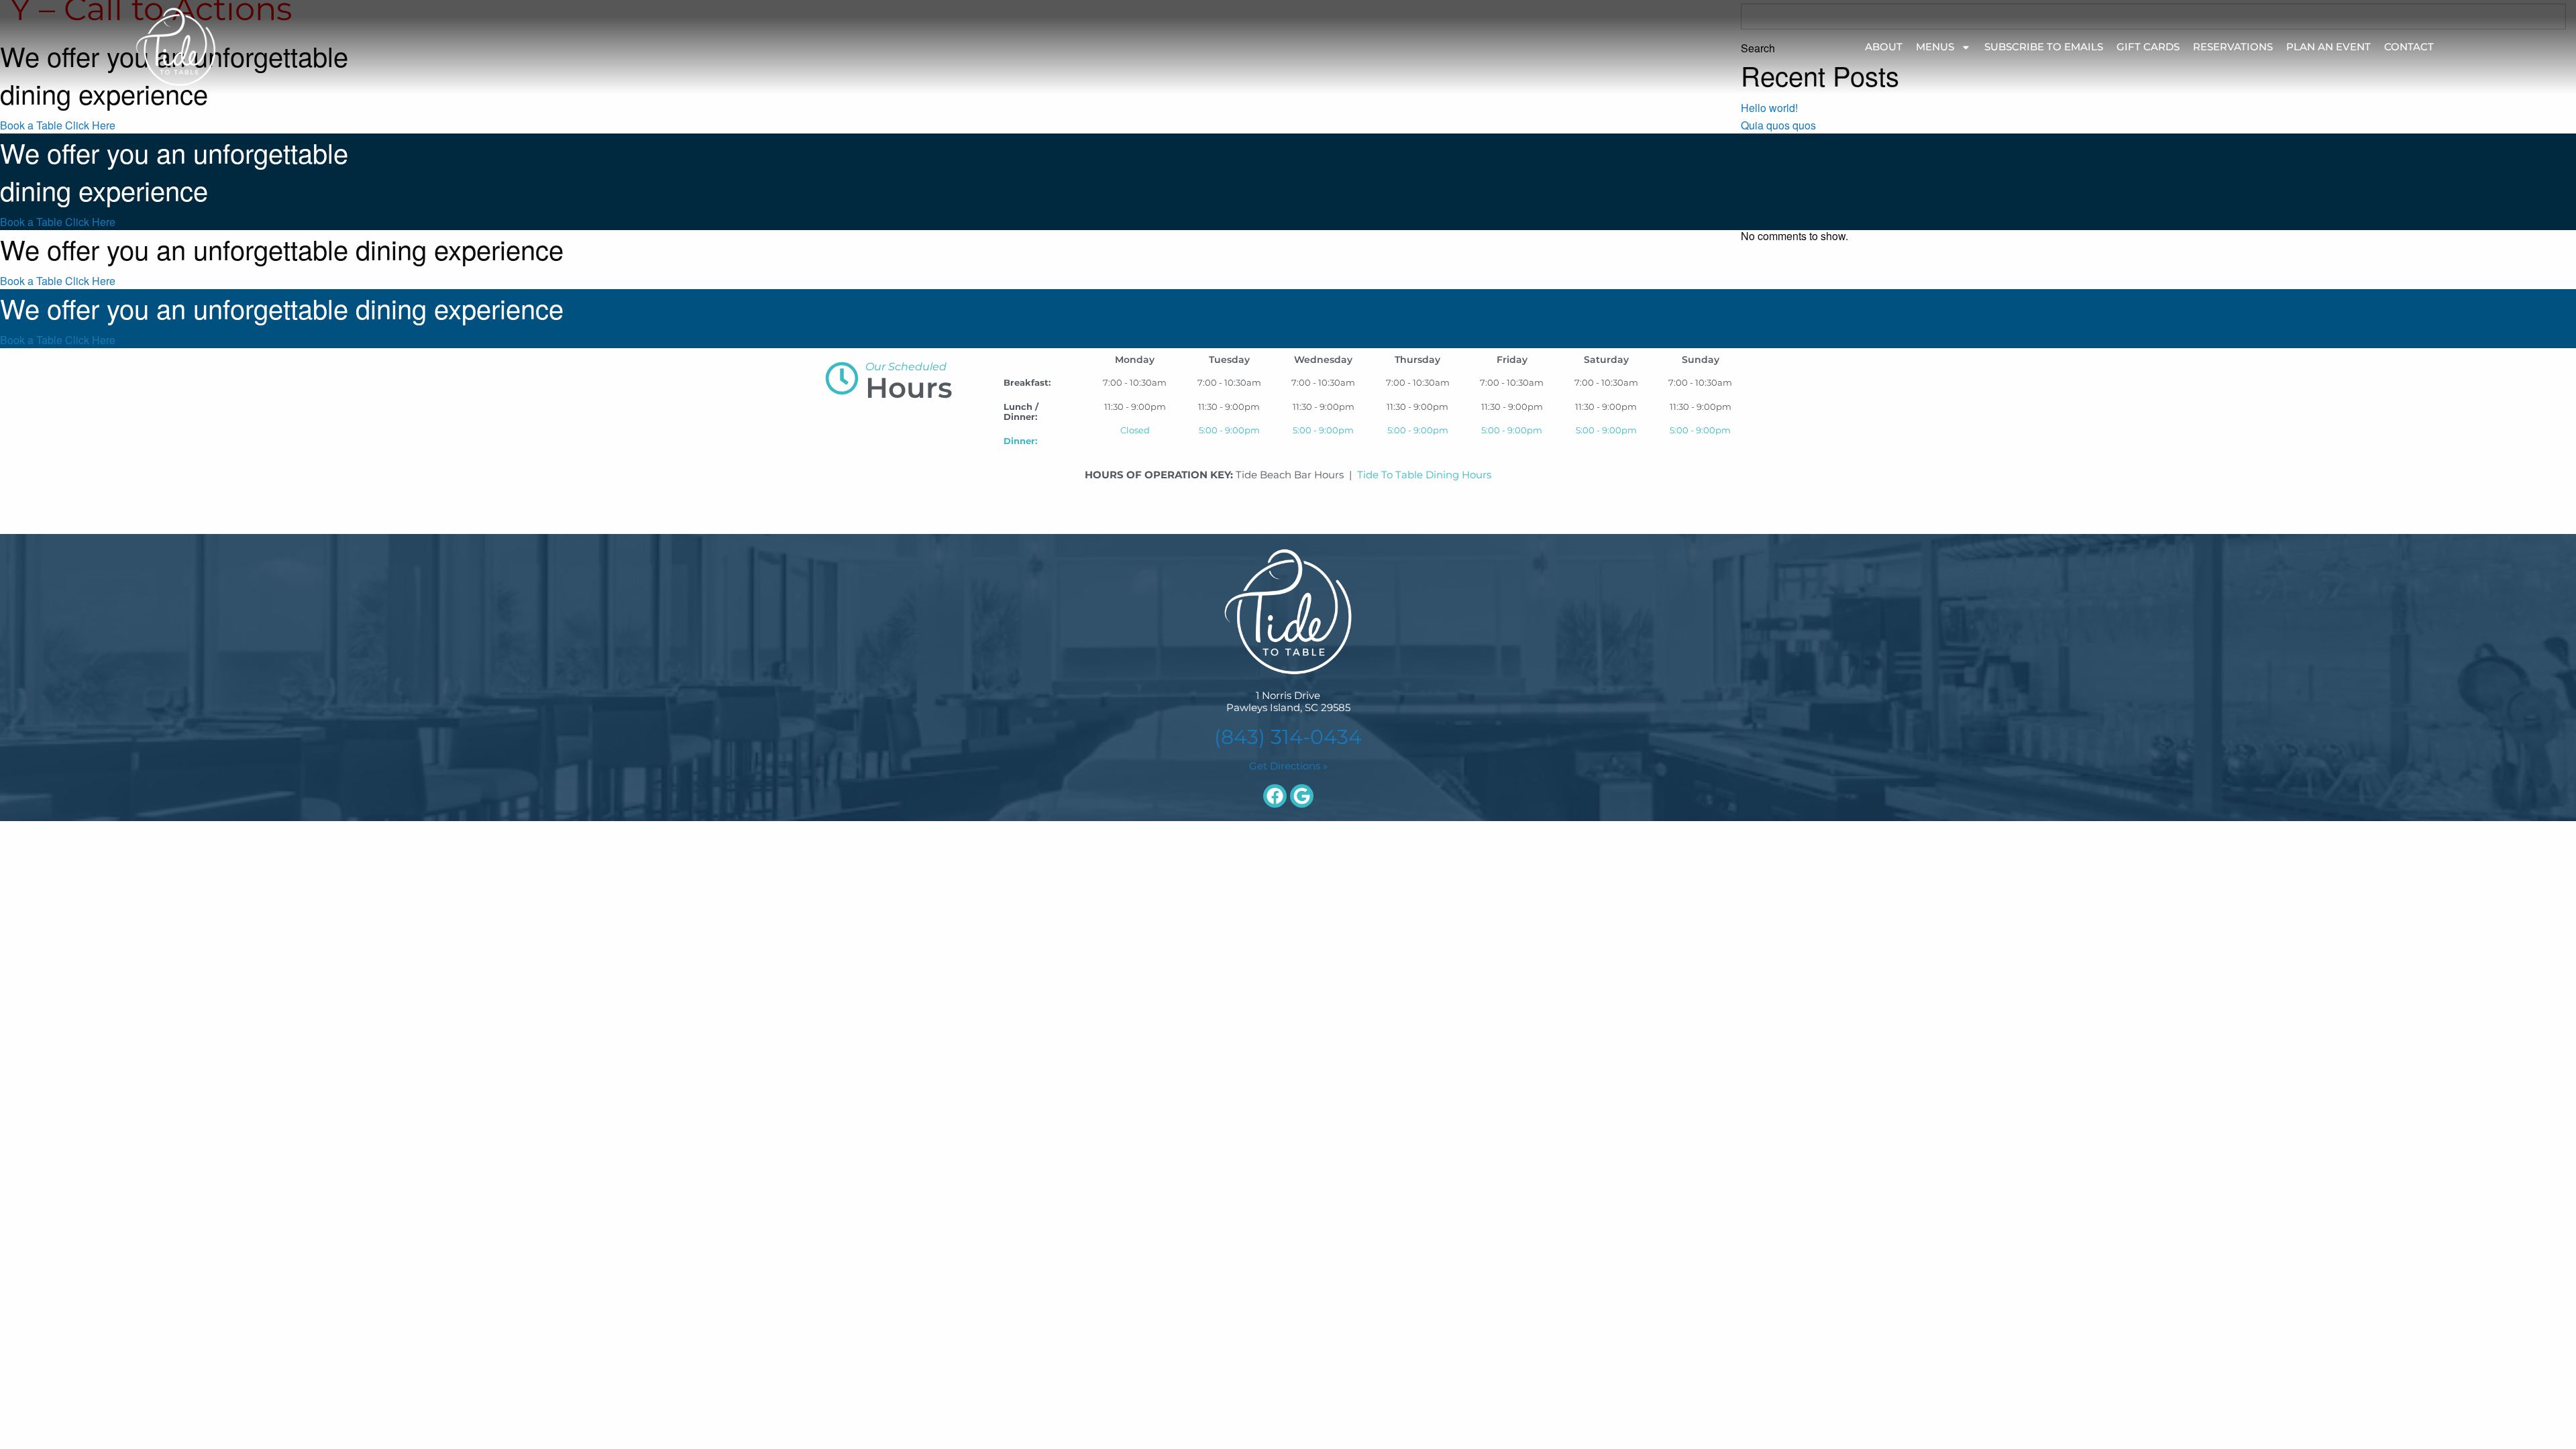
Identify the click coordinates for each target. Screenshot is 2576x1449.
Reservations (2233, 47)
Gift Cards (2148, 47)
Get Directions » (1288, 766)
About (1884, 47)
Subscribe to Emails (2044, 47)
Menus (1935, 47)
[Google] (1302, 796)
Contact (2409, 47)
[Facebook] (1275, 796)
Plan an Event (2328, 47)
